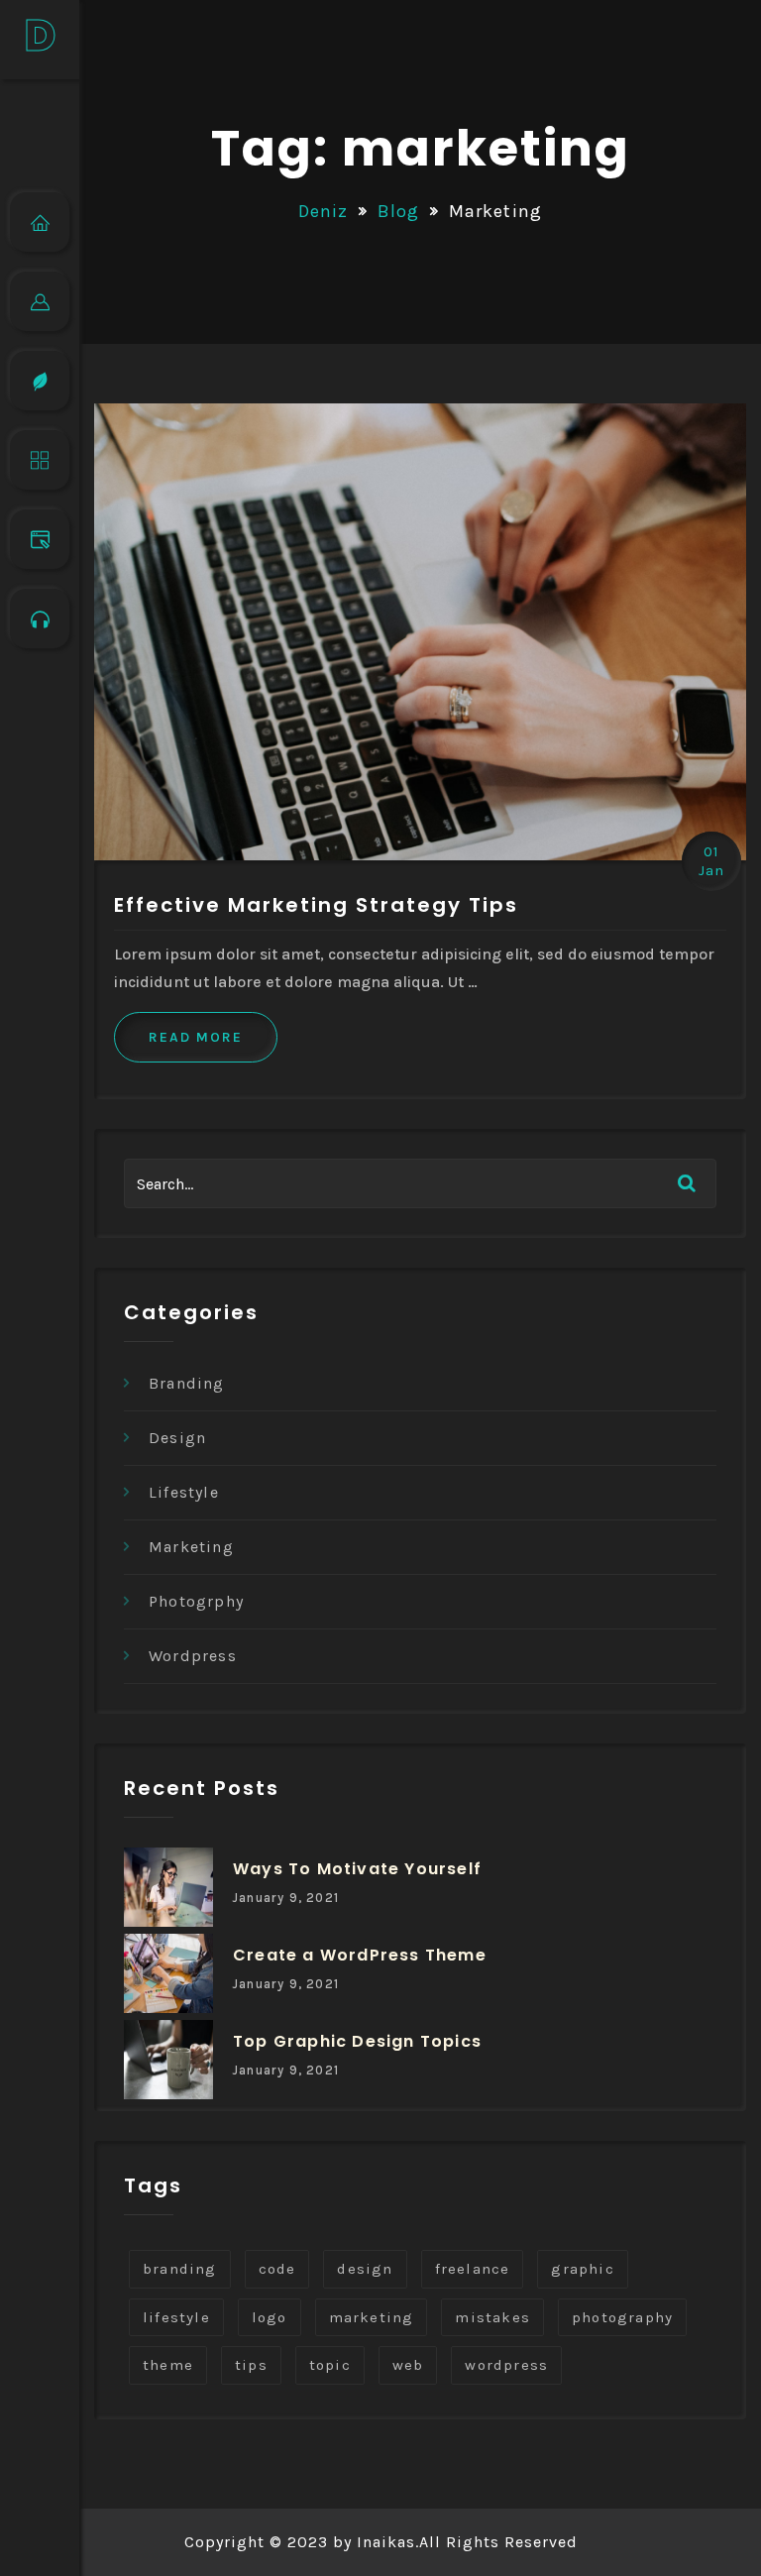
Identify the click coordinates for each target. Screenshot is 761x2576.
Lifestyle (184, 1492)
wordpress (506, 2365)
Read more (196, 1037)
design (365, 2269)
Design (177, 1438)
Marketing (191, 1547)
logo (270, 2317)
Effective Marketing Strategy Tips (316, 905)
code (277, 2269)
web (408, 2365)
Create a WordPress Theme (360, 1955)
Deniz (324, 211)
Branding (187, 1383)
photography (622, 2317)
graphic (582, 2269)
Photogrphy (196, 1601)
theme (168, 2365)
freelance (473, 2269)
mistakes (492, 2317)
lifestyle (176, 2317)
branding (180, 2269)
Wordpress (193, 1656)
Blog (399, 211)
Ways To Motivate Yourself (357, 1869)
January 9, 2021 (286, 1898)
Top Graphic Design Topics (357, 2041)
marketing (372, 2317)
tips (251, 2365)
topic (330, 2365)
